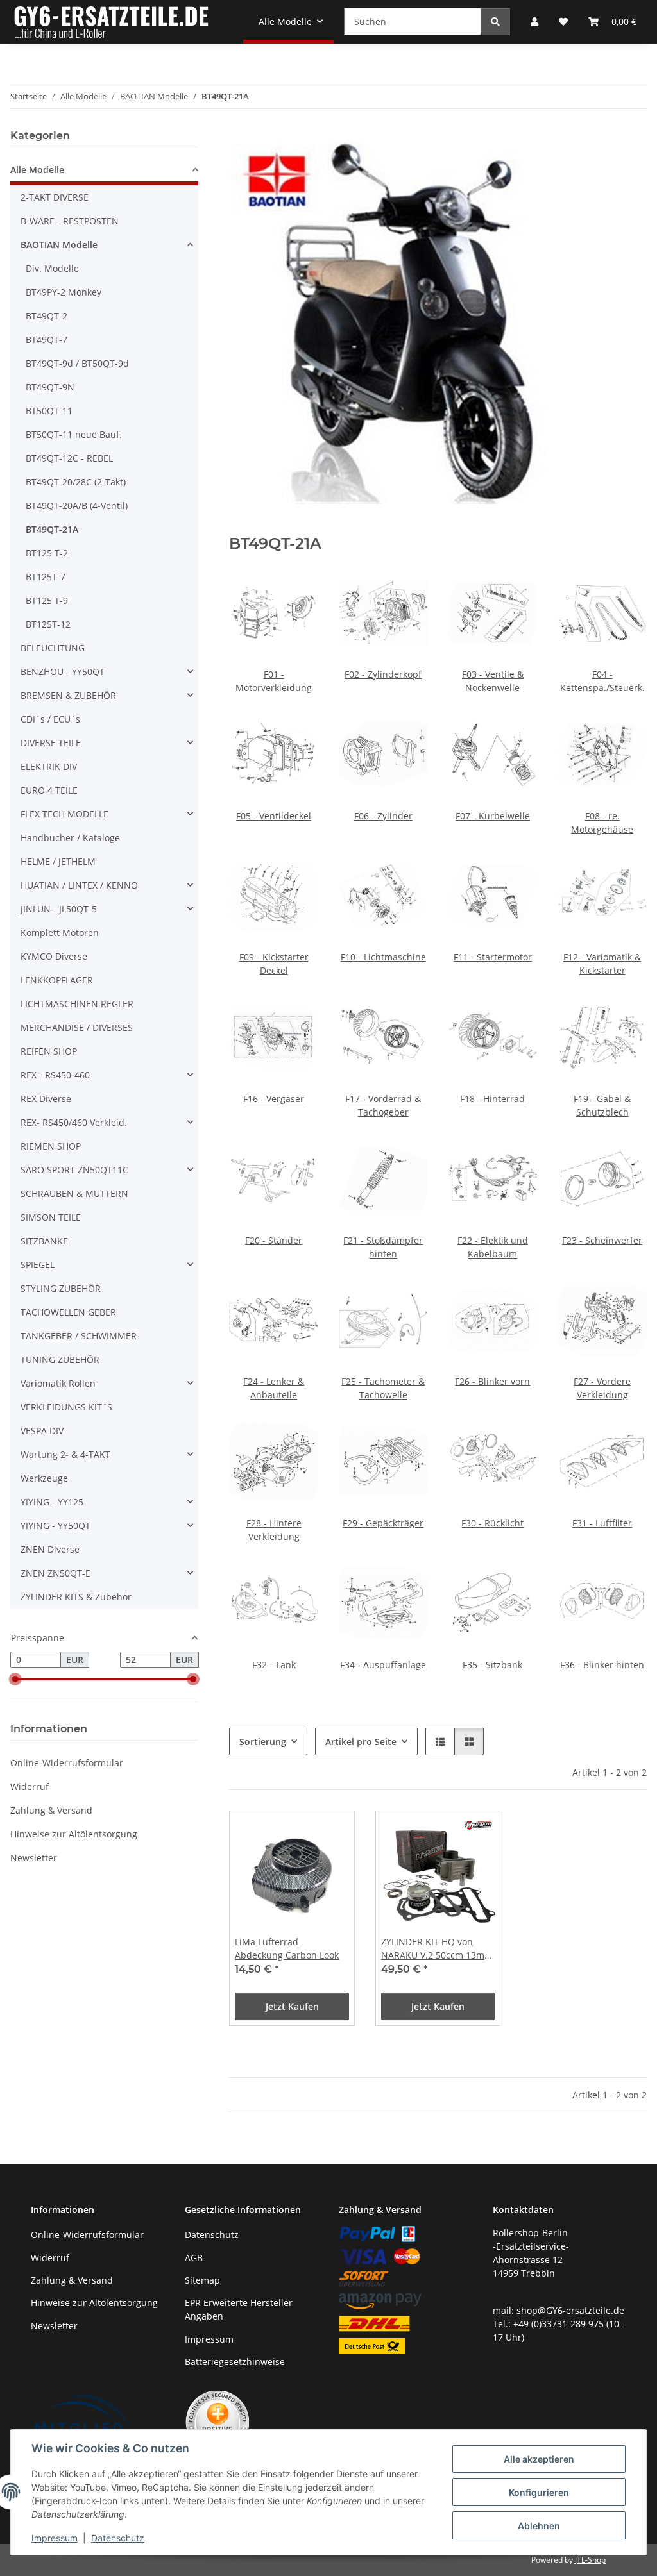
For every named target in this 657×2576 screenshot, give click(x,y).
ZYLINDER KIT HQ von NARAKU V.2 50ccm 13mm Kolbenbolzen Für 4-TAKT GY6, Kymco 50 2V (437, 1949)
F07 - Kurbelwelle (493, 816)
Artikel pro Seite (361, 1742)
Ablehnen (539, 2526)
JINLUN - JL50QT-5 (59, 909)
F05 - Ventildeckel (274, 816)
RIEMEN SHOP (51, 1146)
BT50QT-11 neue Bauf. (74, 434)
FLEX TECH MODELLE (64, 814)
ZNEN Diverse (50, 1549)
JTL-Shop (590, 2560)
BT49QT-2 (47, 316)
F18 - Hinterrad (492, 1099)
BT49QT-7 (47, 339)
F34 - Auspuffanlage (383, 1665)
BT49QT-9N (50, 387)
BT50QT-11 (49, 411)
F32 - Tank (274, 1665)
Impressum (55, 2538)
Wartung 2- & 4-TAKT (65, 1454)
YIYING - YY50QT (55, 1526)
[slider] (15, 1680)
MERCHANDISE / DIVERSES (77, 1027)
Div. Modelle (52, 268)
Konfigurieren (539, 2492)
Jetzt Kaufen (292, 2006)
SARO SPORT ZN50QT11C (74, 1170)
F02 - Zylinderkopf (383, 674)
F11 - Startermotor (493, 957)
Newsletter (34, 1858)
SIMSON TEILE (51, 1217)
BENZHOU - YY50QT (63, 672)
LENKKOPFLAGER (57, 980)
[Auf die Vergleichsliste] (300, 1832)
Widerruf (30, 1786)
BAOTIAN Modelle (59, 245)
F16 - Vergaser (274, 1099)
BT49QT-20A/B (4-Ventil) (77, 506)
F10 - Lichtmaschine (383, 957)
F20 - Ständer (274, 1240)
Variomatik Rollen (58, 1383)
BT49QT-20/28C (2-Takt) (76, 482)
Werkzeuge (44, 1478)
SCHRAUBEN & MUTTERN (74, 1193)
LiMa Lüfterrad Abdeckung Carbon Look (287, 1948)
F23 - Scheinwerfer (602, 1240)
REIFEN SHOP (49, 1051)
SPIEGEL (38, 1265)
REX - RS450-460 (55, 1075)
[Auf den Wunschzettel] (333, 1832)
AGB (194, 2258)
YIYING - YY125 (52, 1502)
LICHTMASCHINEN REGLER (77, 1004)
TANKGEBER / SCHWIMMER (79, 1336)
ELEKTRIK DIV (49, 766)
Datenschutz (118, 2538)
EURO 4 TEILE (49, 790)
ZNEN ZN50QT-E (55, 1573)
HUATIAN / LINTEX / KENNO (79, 885)
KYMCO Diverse (54, 956)
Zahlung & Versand (51, 1810)
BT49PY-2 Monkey (64, 292)
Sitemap (202, 2280)
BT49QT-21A (52, 529)
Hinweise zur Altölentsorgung (74, 1834)
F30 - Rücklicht (492, 1523)
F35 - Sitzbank (492, 1665)
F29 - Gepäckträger (383, 1523)
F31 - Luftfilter (602, 1523)
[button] (440, 1742)
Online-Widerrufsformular (67, 1763)
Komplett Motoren (60, 933)
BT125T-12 (48, 624)
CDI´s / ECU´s (50, 719)
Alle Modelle (37, 170)
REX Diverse (46, 1099)
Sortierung (263, 1742)
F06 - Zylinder (383, 816)
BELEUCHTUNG (53, 648)
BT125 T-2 (47, 553)
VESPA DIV (42, 1431)
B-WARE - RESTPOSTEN (70, 221)
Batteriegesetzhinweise (235, 2362)
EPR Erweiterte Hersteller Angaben (239, 2309)
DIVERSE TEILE (51, 743)
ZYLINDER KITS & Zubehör (76, 1597)
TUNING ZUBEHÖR (60, 1359)
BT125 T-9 (47, 600)
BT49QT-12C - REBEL (69, 458)
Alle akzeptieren (539, 2459)
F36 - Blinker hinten (602, 1665)
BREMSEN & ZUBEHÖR (68, 695)
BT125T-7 (46, 577)
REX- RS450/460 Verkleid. (74, 1122)
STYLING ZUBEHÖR (61, 1288)
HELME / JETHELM (58, 861)
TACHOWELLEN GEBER (68, 1312)
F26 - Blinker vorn (492, 1381)
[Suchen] (495, 21)
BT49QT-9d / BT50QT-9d (77, 363)
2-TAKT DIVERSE (55, 197)
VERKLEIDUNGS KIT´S (66, 1407)
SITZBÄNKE (44, 1241)
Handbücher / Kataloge (70, 838)
